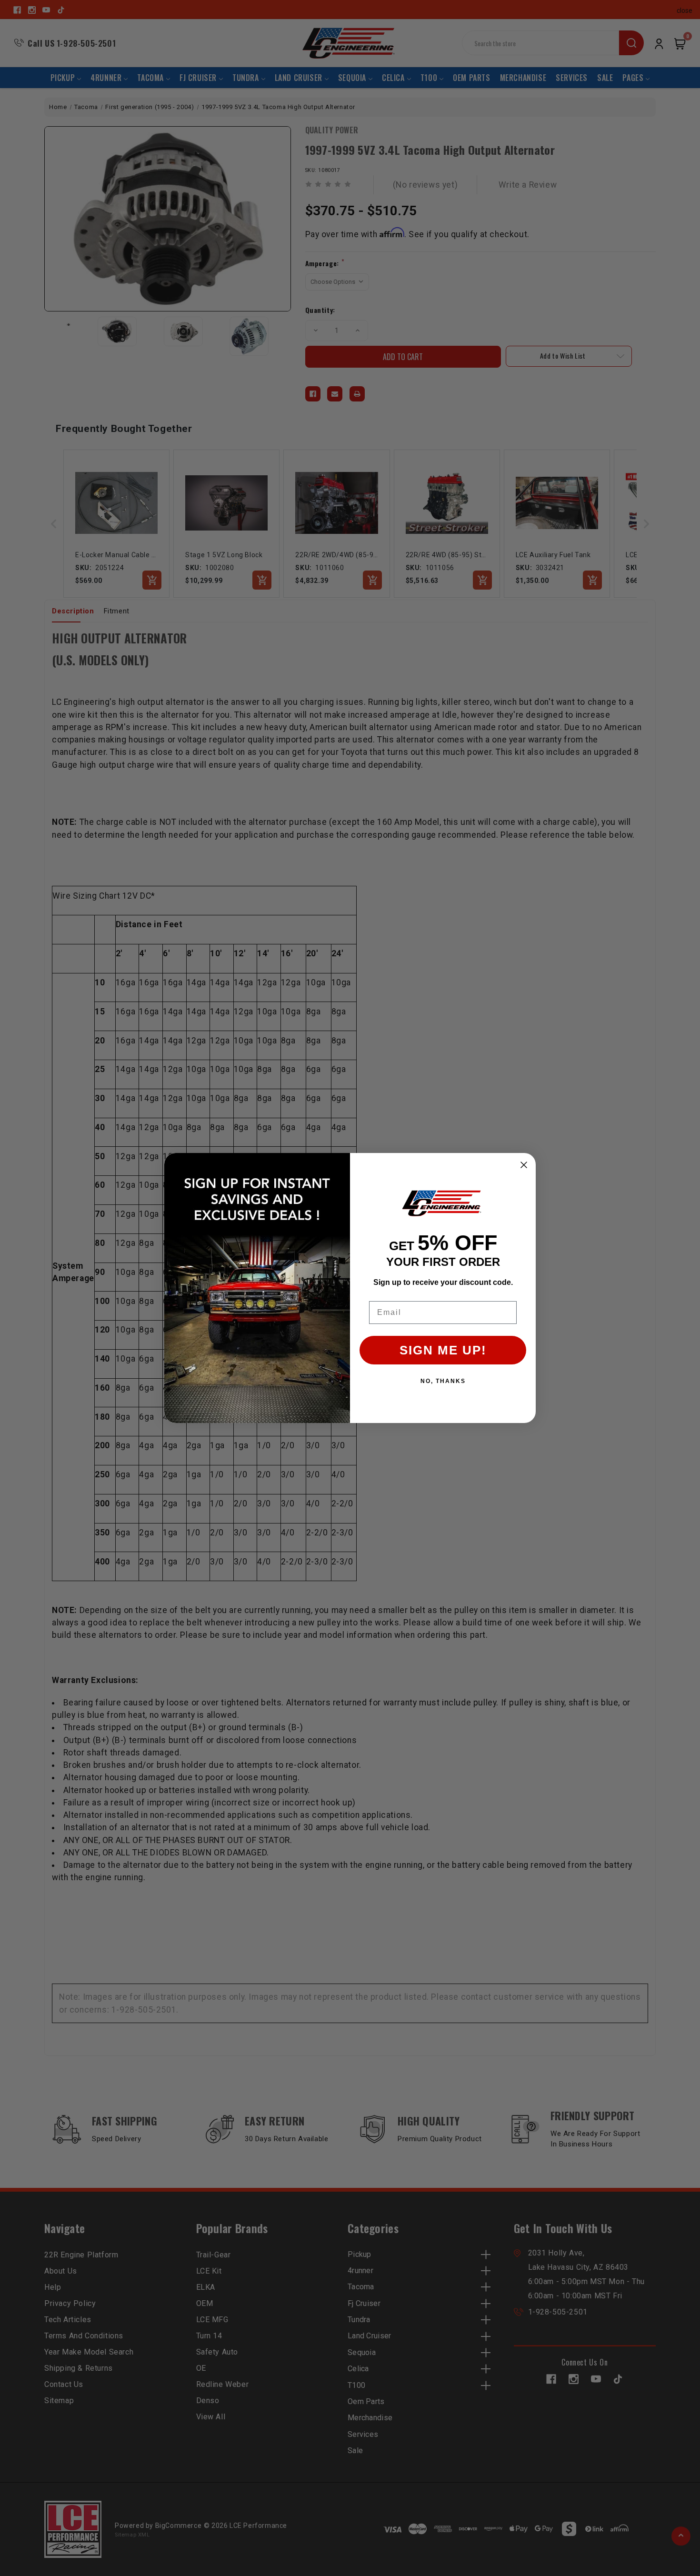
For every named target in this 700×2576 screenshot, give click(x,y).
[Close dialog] (524, 1165)
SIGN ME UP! (443, 1350)
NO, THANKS (443, 1381)
